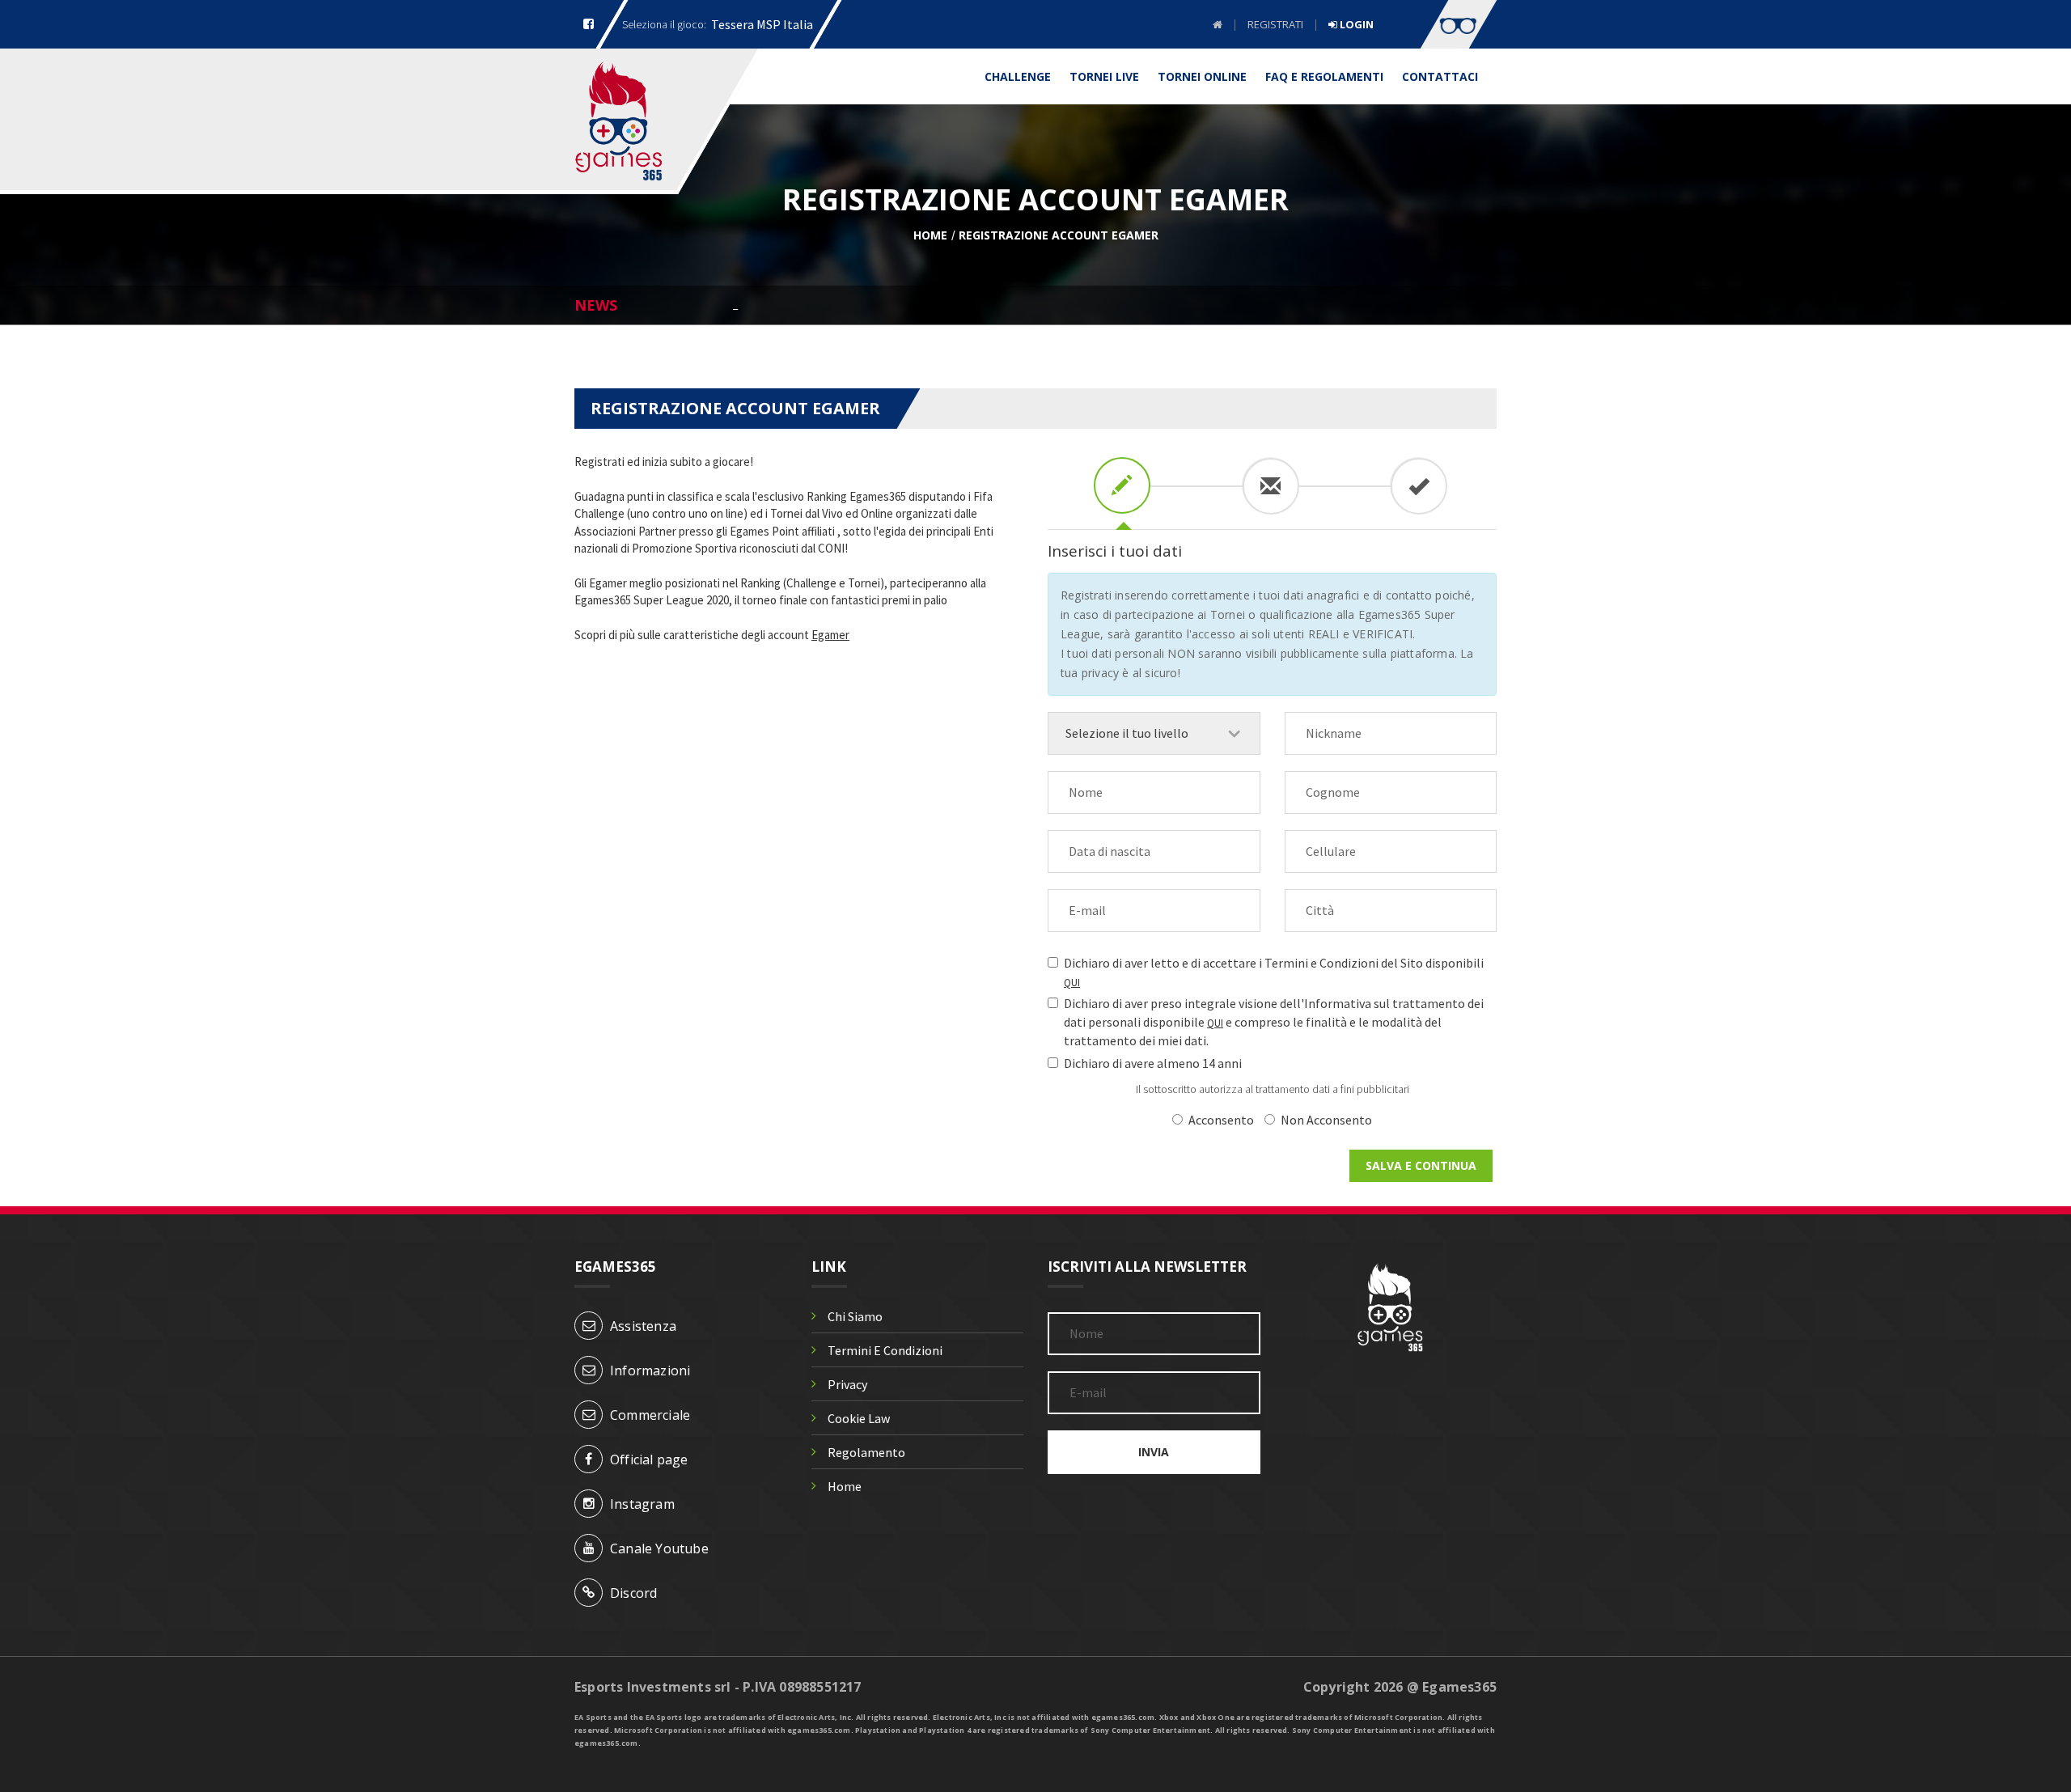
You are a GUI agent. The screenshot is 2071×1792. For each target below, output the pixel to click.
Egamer (830, 635)
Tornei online (1202, 76)
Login (1355, 25)
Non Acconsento (1326, 1120)
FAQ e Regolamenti (1324, 76)
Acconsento (1221, 1120)
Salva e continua (1421, 1165)
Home (930, 235)
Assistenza (643, 1326)
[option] (1115, 304)
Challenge (1018, 76)
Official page (649, 1459)
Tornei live (1104, 76)
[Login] (1459, 24)
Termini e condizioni (885, 1350)
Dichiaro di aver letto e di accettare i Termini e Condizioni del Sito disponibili (1274, 972)
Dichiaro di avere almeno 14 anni (1153, 1063)
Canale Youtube (659, 1548)
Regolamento (866, 1452)
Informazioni (650, 1370)
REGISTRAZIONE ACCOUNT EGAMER (1059, 235)
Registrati (1275, 24)
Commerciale (650, 1415)
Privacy (847, 1384)
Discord (633, 1593)
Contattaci (1440, 76)
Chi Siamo (855, 1316)
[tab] (1122, 485)
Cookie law (859, 1418)
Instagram (642, 1504)
